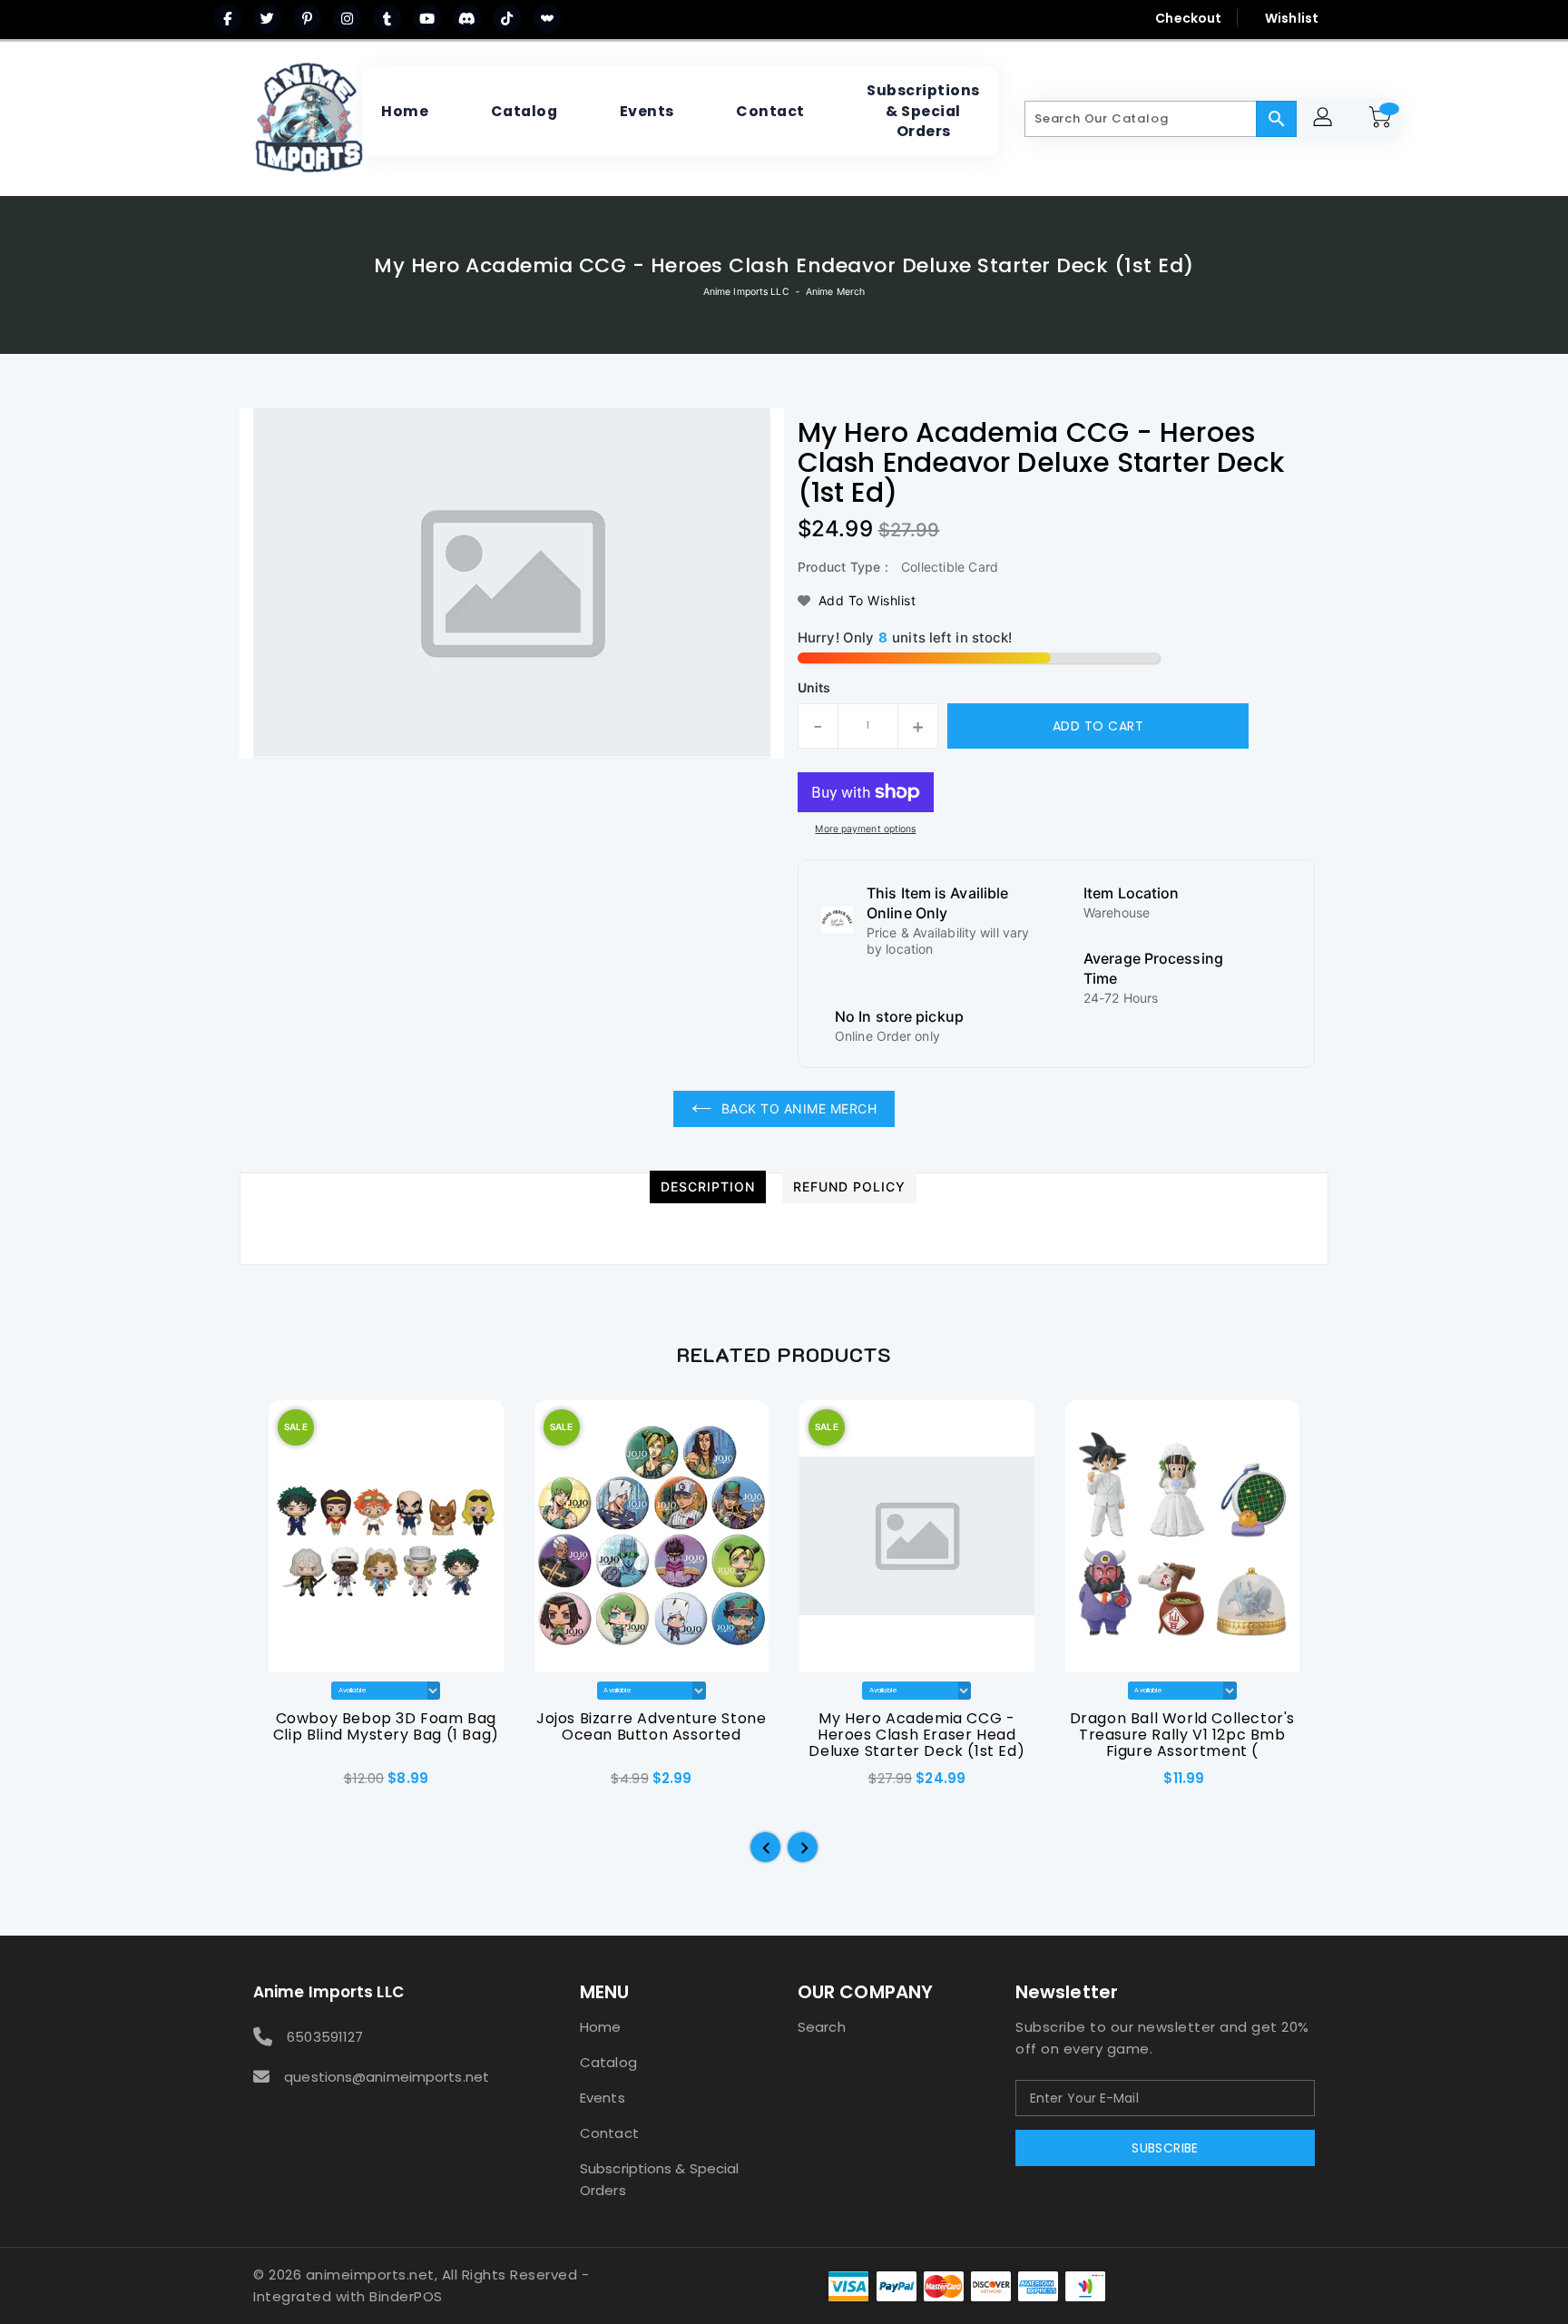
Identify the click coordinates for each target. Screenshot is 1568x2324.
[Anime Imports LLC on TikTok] (507, 18)
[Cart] (1383, 119)
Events (603, 2098)
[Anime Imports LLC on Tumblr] (387, 18)
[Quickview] (283, 1784)
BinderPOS (406, 2296)
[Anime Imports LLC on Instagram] (348, 18)
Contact (609, 2133)
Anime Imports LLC (746, 292)
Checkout (1188, 18)
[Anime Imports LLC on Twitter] (268, 18)
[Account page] (1325, 119)
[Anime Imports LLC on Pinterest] (308, 18)
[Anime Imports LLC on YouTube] (427, 18)
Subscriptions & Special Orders (659, 2179)
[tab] (708, 1187)
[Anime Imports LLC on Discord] (467, 18)
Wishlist (1292, 18)
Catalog (608, 2062)
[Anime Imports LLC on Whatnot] (547, 18)
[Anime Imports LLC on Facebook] (228, 18)
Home (600, 2027)
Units (814, 688)
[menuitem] (405, 112)
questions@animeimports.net (387, 2077)
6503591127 (325, 2037)
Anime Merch (835, 292)
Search (822, 2027)
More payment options (865, 829)
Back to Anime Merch (799, 1108)
